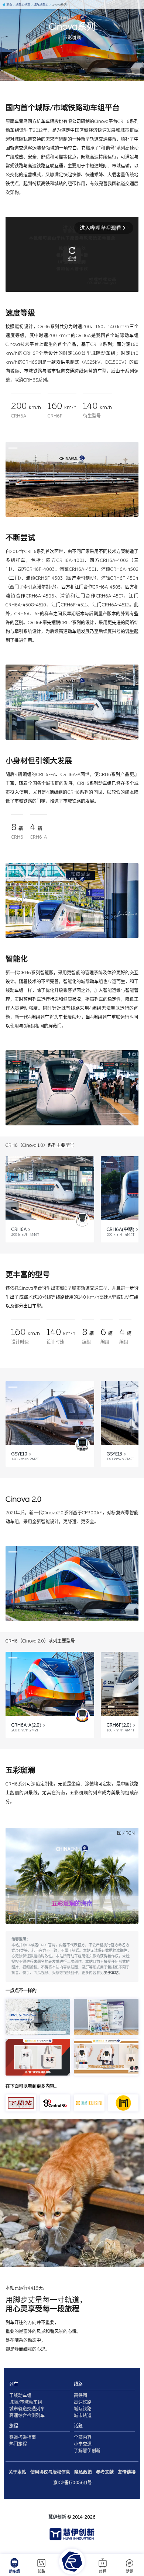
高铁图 (80, 2396)
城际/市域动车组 (26, 2402)
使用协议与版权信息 (50, 2472)
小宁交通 (83, 2444)
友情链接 (127, 2472)
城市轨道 (83, 2416)
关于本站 (111, 1973)
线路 (41, 2572)
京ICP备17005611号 (73, 2483)
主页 (9, 5)
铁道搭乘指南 (23, 2437)
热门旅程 (18, 2444)
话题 (130, 2572)
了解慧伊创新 (87, 2451)
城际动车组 (41, 5)
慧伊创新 (57, 2517)
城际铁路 (83, 2409)
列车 (14, 2384)
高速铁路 (83, 2402)
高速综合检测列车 (27, 2416)
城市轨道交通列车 (27, 2409)
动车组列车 (23, 5)
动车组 (14, 2572)
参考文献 (105, 2472)
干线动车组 (20, 2396)
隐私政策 (83, 2472)
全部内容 (83, 2437)
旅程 (103, 2572)
